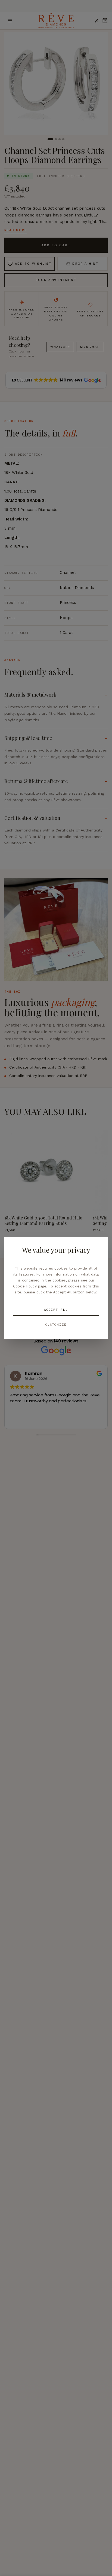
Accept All (56, 1310)
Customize (56, 1325)
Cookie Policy (25, 1286)
